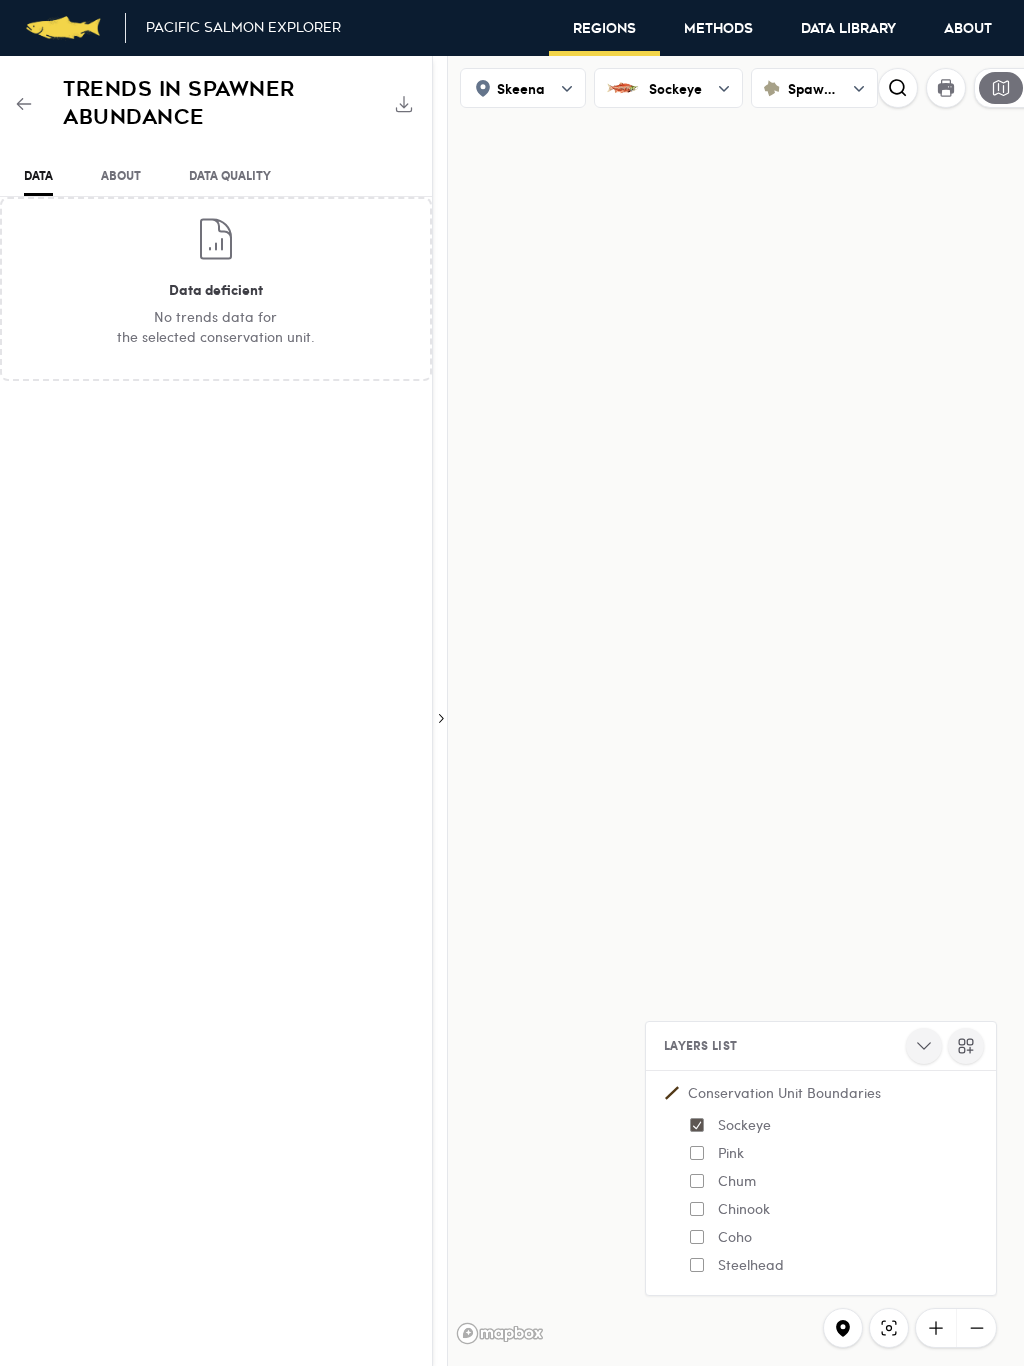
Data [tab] (38, 175)
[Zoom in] (936, 1328)
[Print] (946, 88)
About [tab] (121, 175)
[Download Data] (404, 104)
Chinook (744, 1208)
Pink (731, 1152)
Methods (718, 29)
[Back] (23, 104)
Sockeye (744, 1124)
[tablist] (216, 176)
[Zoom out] (976, 1328)
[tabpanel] (216, 289)
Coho (735, 1236)
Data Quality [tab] (230, 175)
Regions (604, 29)
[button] (821, 1183)
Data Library (848, 29)
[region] (512, 711)
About (968, 29)
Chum (737, 1180)
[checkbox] (697, 1125)
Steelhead (751, 1264)
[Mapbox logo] (500, 1333)
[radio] (1001, 88)
